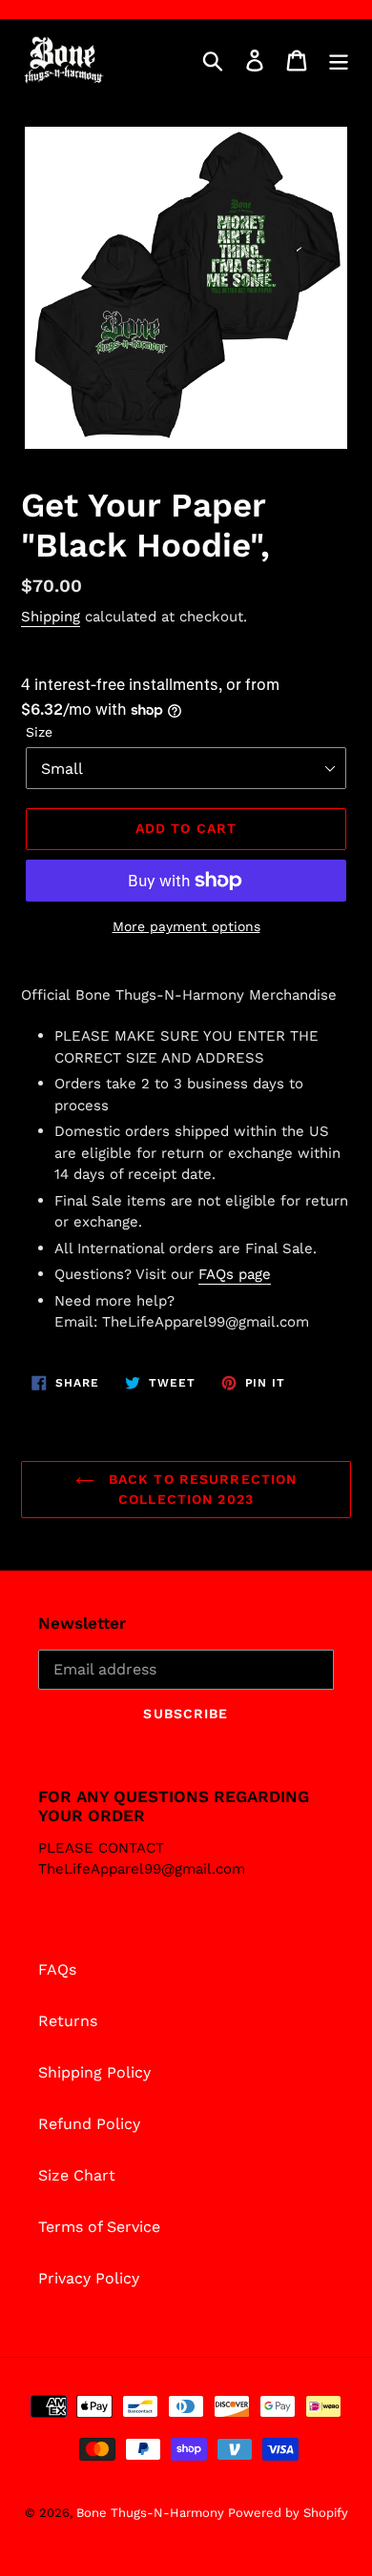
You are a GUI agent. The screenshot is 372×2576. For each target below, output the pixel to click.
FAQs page (235, 1274)
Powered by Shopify (288, 2513)
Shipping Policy (94, 2072)
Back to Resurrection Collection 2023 (201, 1489)
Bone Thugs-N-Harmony (152, 2513)
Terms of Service (99, 2227)
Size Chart (77, 2175)
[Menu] (339, 61)
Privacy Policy (89, 2278)
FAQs (57, 1969)
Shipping (51, 617)
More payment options (186, 926)
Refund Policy (89, 2124)
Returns (68, 2021)
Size (39, 732)
